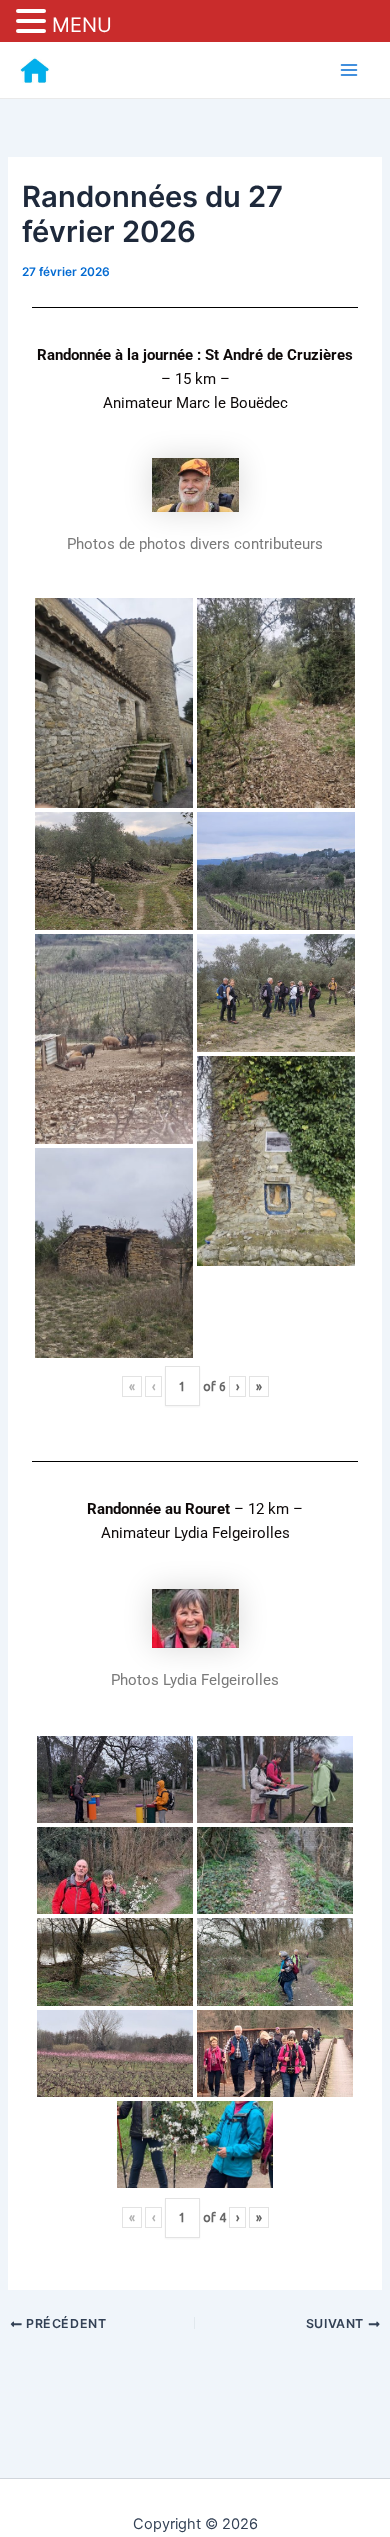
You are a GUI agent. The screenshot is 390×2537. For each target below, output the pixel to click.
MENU (82, 25)
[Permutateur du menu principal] (349, 70)
